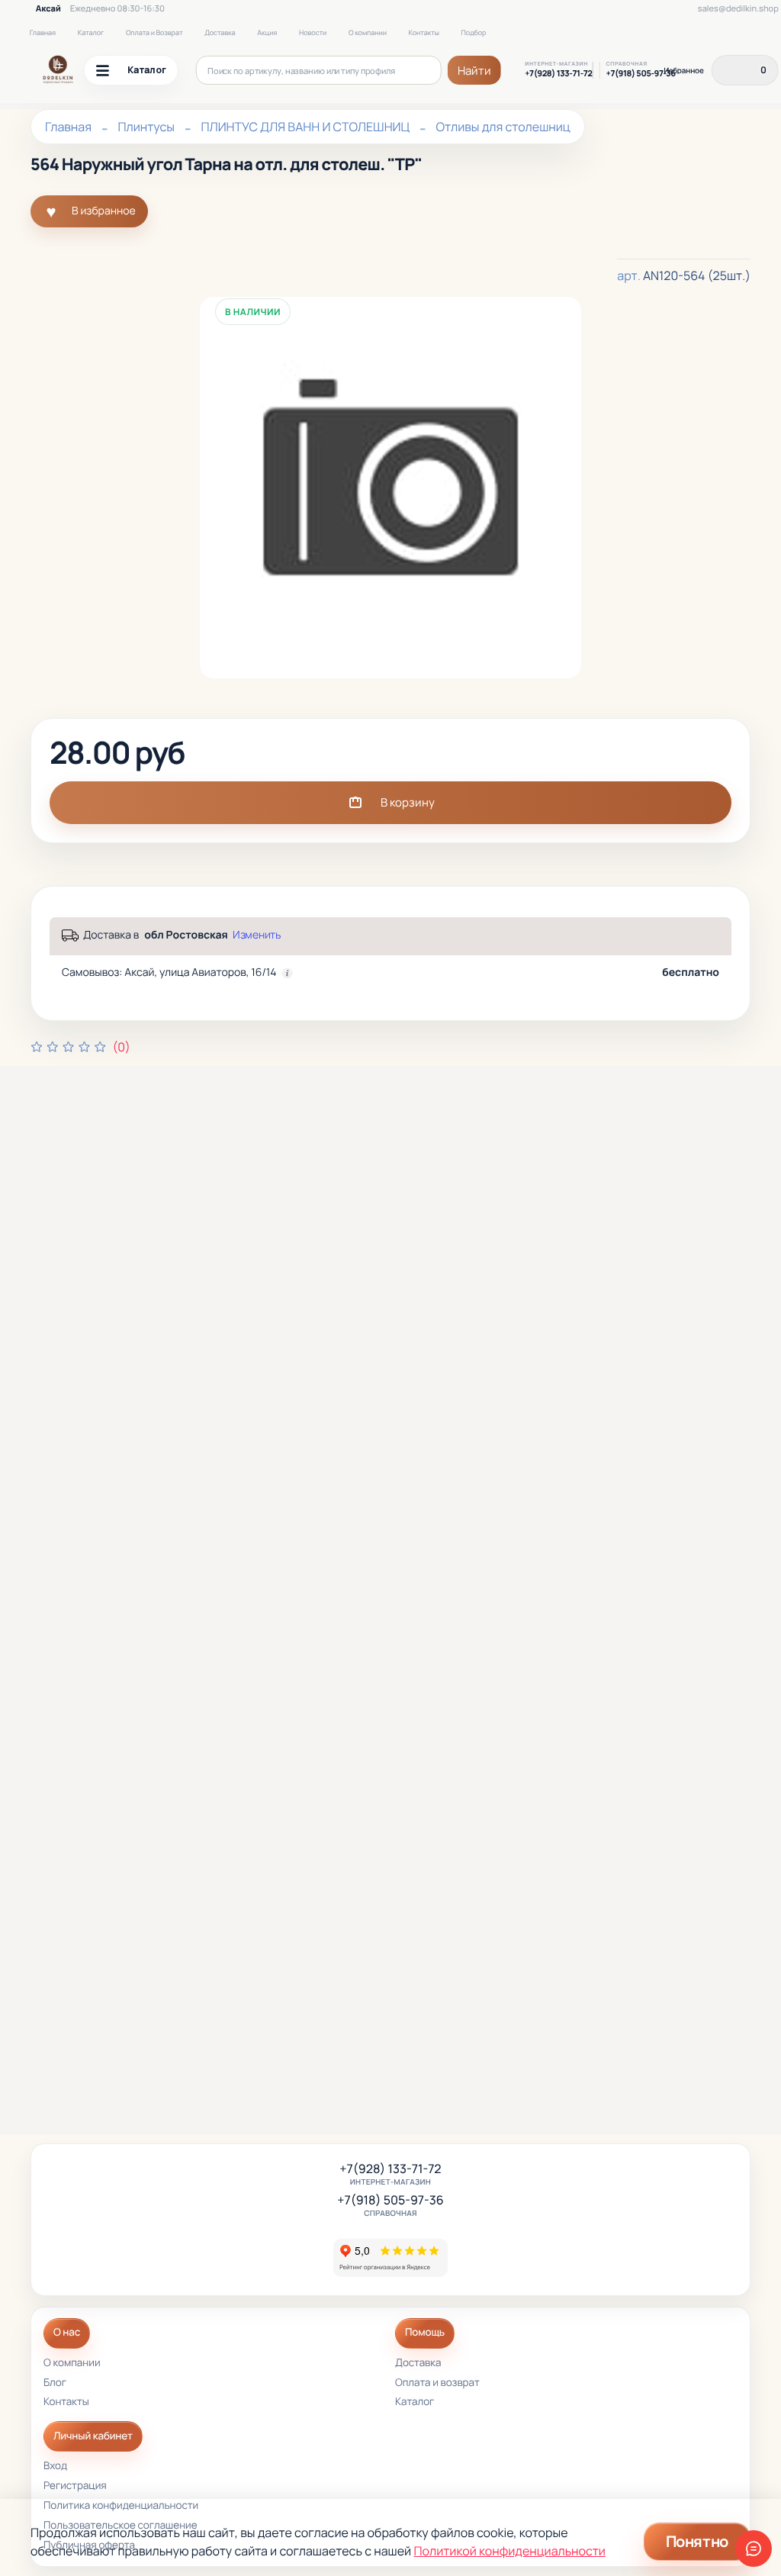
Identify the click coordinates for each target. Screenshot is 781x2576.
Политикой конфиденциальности (509, 2551)
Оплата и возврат (437, 2383)
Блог (55, 2383)
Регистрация (75, 2486)
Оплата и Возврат (154, 32)
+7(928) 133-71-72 (558, 74)
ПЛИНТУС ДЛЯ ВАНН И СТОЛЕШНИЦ (305, 127)
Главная (43, 32)
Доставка (220, 32)
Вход (55, 2467)
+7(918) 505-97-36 (641, 74)
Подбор (474, 32)
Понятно (697, 2541)
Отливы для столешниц (503, 127)
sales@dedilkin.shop (738, 9)
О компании (368, 32)
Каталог (91, 32)
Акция (267, 32)
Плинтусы (146, 127)
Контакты (424, 32)
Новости (313, 32)
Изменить (257, 935)
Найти (474, 71)
